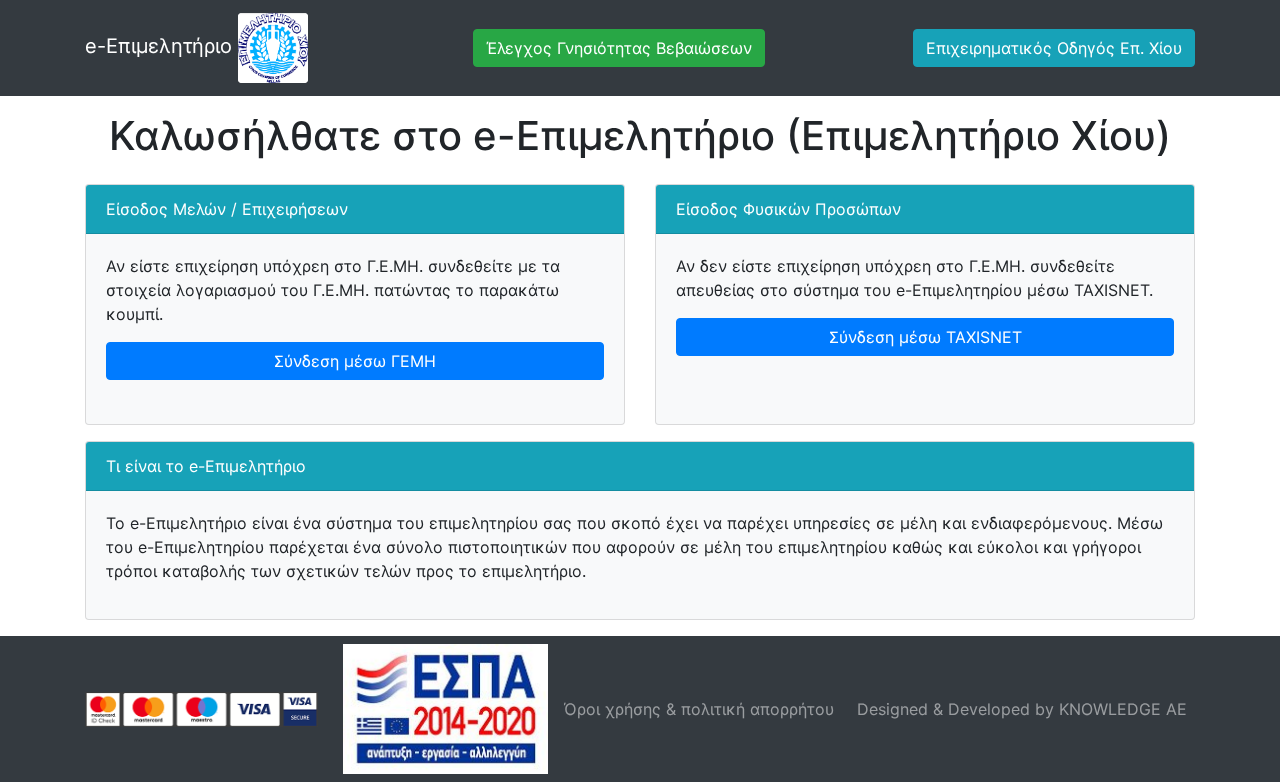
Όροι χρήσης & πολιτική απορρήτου (699, 709)
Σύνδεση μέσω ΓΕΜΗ (355, 361)
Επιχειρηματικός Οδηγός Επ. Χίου (1054, 48)
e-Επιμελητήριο (161, 46)
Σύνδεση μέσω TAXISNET (925, 337)
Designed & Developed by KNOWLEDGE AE (1022, 709)
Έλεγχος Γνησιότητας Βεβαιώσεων (619, 48)
